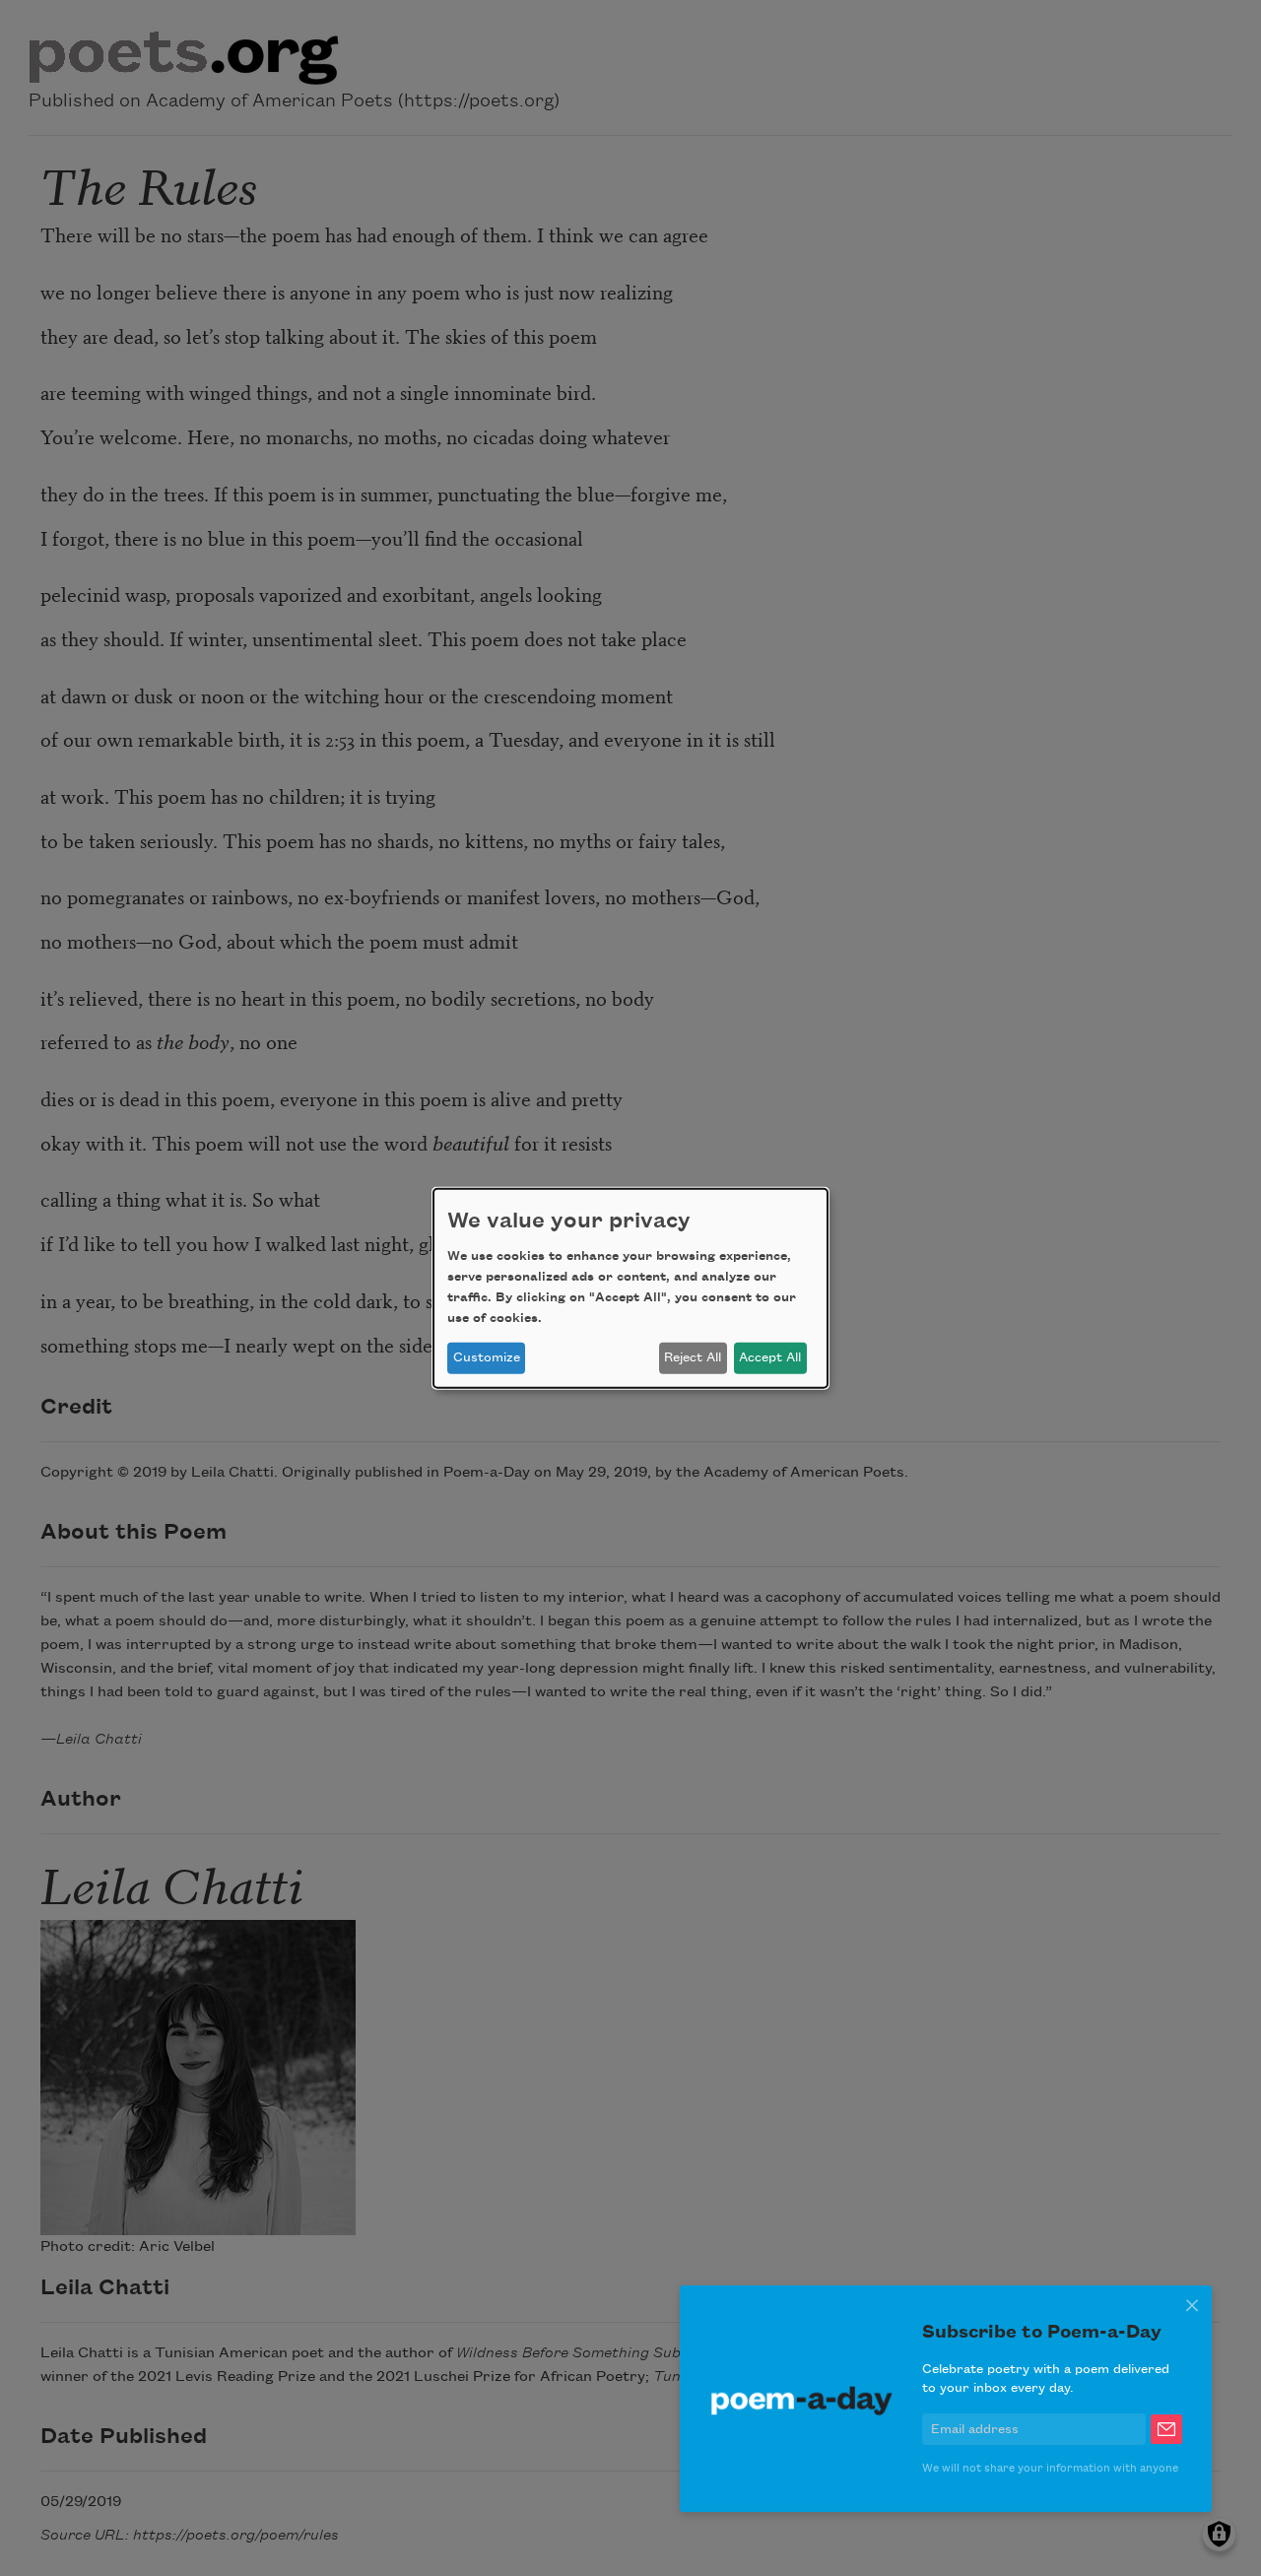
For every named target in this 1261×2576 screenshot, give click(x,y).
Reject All (693, 1357)
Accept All (770, 1357)
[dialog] (630, 1288)
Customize (487, 1357)
